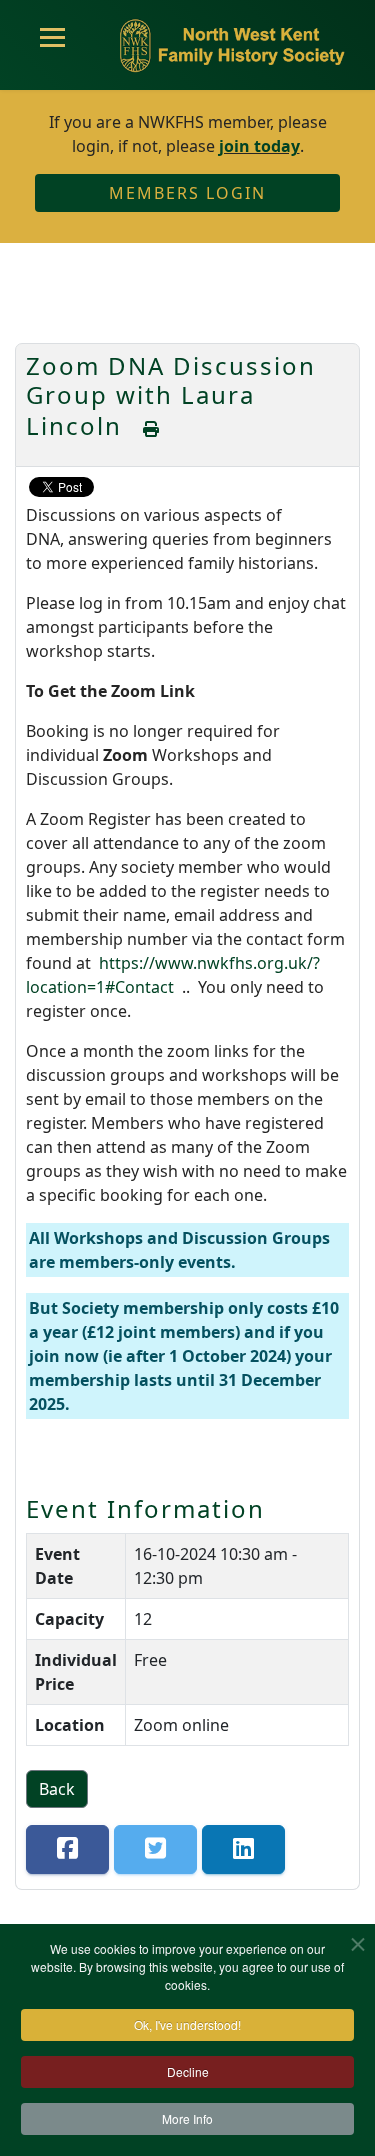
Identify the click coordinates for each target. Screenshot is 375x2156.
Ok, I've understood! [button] (187, 2024)
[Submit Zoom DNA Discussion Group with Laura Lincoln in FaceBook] (67, 1849)
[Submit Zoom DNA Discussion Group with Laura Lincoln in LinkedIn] (243, 1849)
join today (259, 146)
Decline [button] (188, 2071)
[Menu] (52, 45)
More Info (187, 2118)
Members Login (187, 193)
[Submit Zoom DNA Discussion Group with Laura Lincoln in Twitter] (155, 1849)
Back (57, 1789)
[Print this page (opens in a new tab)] (152, 429)
